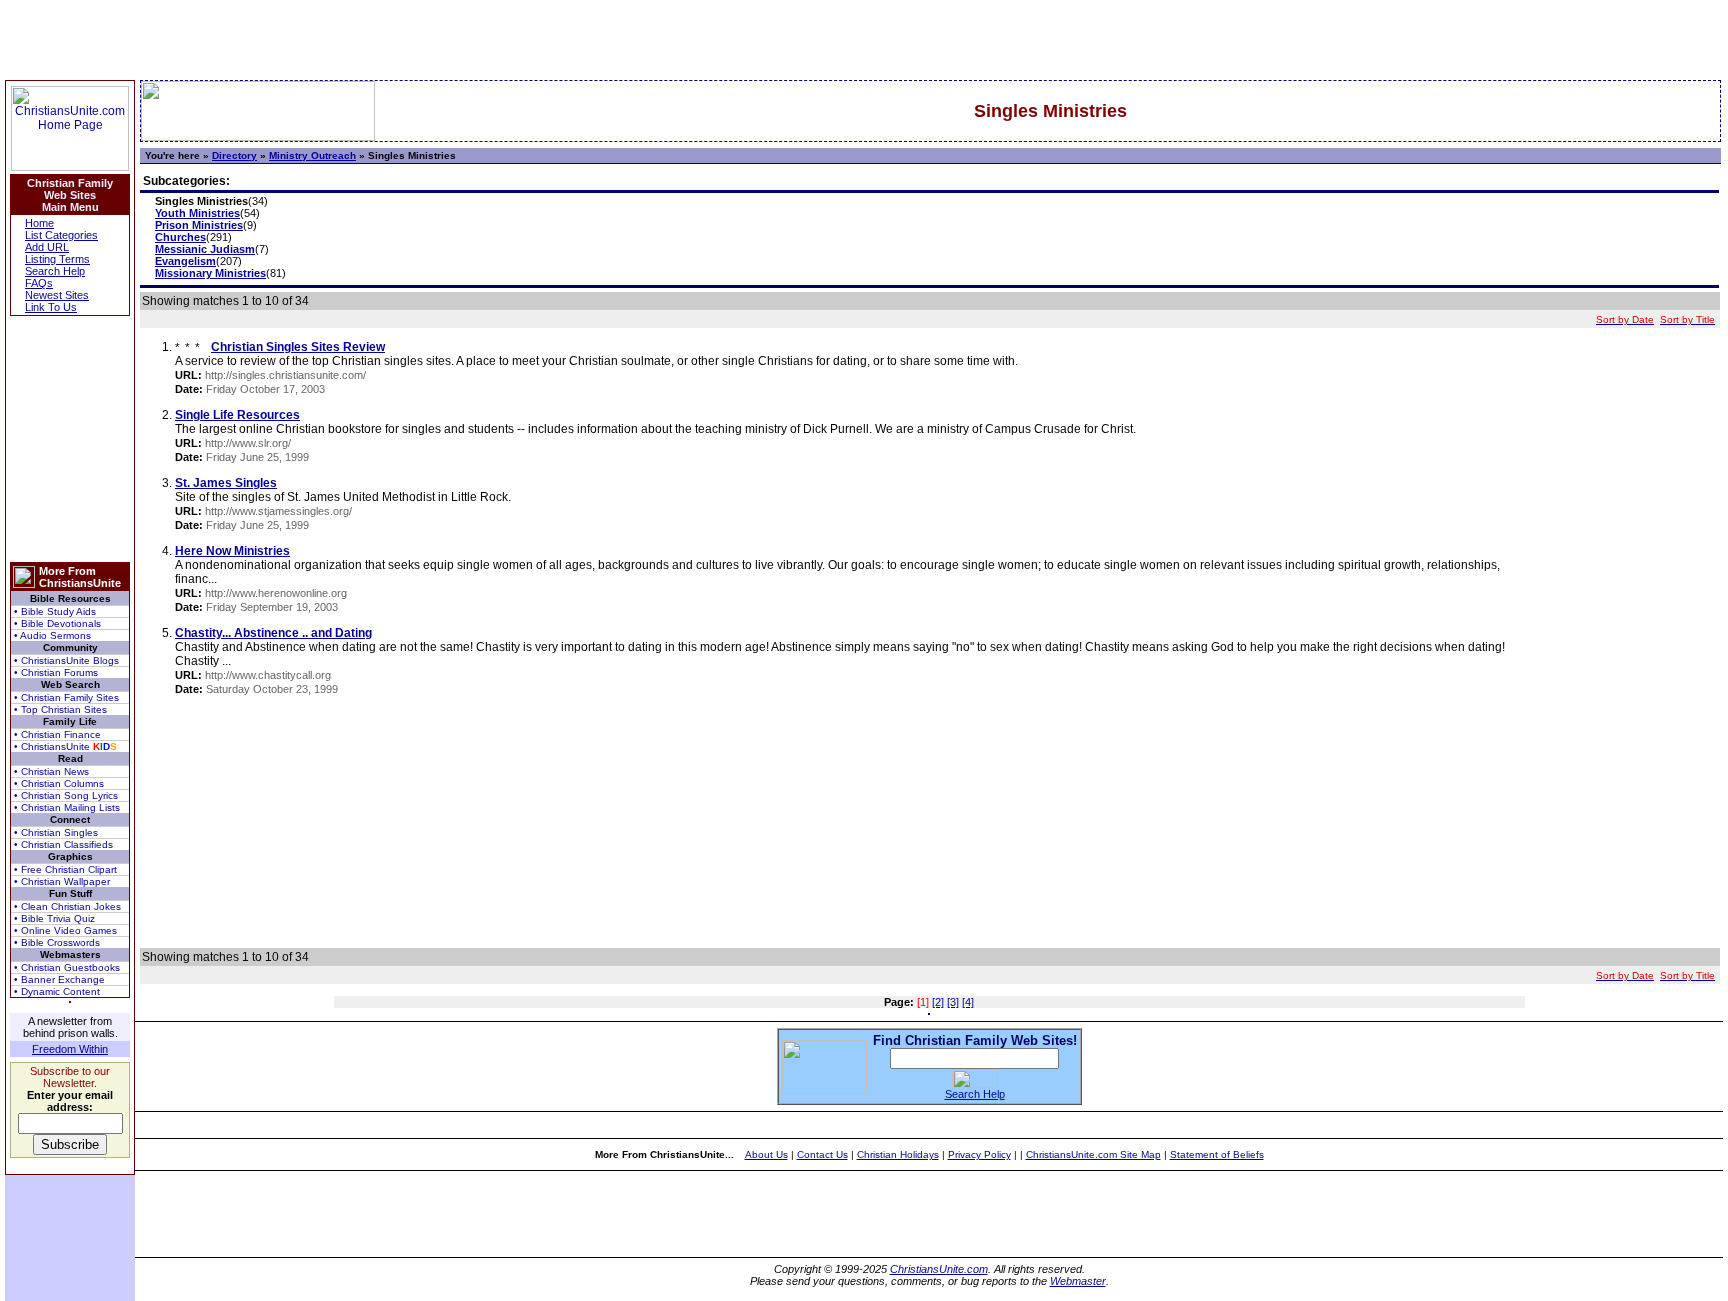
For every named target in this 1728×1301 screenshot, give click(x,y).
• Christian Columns (59, 783)
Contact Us (822, 1154)
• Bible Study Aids (55, 611)
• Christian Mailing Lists (67, 807)
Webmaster (1078, 1281)
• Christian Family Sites (66, 697)
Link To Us (51, 307)
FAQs (39, 283)
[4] (968, 1002)
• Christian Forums (56, 672)
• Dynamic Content (57, 991)
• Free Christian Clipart (65, 869)
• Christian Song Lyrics (66, 795)
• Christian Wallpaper (62, 881)
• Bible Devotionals (57, 623)
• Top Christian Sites (60, 709)
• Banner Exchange (59, 979)
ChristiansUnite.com (939, 1269)
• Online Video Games (65, 930)
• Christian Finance (57, 734)
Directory (234, 155)
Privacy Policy (979, 1154)
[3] (953, 1002)
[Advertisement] (70, 439)
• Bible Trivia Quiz (54, 918)
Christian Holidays (898, 1154)
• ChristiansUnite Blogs (66, 660)
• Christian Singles (56, 832)
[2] (938, 1002)
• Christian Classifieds (63, 844)
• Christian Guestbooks (67, 967)
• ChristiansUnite (65, 746)
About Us (766, 1154)
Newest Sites (57, 295)
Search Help (55, 271)
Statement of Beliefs (1217, 1154)
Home (39, 223)
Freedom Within (70, 1049)
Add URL (47, 247)
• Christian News (51, 771)
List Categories (61, 235)
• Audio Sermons (52, 635)
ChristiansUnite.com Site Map (1093, 1154)
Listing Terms (57, 259)
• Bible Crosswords (57, 942)
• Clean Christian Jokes (67, 906)
